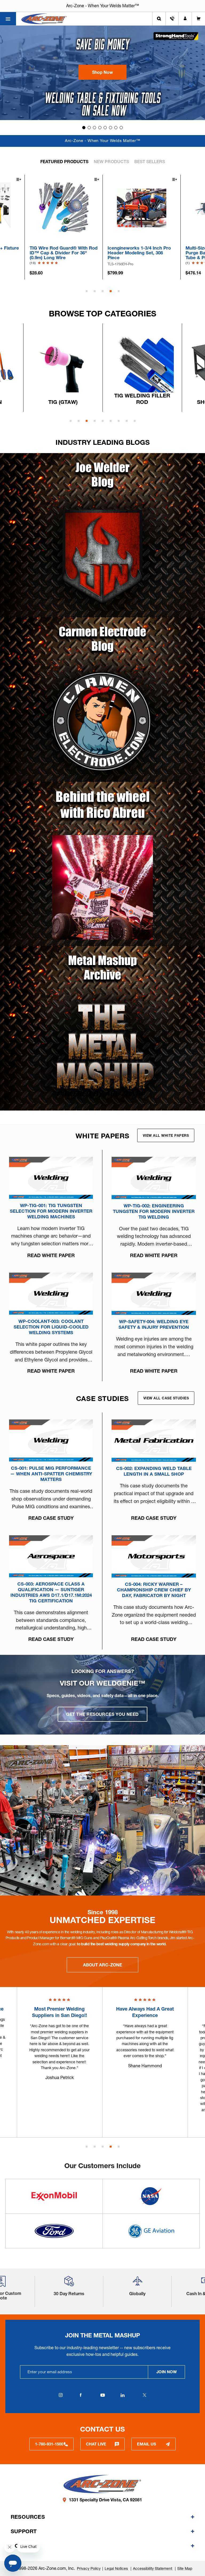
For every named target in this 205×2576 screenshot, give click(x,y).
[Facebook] (81, 2395)
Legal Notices (117, 2569)
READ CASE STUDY (51, 1518)
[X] (144, 2395)
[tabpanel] (142, 227)
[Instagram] (61, 2395)
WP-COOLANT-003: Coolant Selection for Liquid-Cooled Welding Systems (51, 1327)
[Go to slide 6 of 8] (111, 421)
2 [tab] (95, 291)
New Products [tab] (111, 162)
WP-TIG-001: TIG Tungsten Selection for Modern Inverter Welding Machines (51, 1211)
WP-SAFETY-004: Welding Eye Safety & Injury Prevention (154, 1324)
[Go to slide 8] (121, 128)
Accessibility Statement (153, 2569)
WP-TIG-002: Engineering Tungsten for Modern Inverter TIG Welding (154, 1211)
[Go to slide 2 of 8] (79, 421)
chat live (96, 2444)
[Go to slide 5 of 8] (103, 421)
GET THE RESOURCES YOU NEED (102, 1714)
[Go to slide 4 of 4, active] (111, 2147)
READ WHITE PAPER (51, 1255)
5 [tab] (119, 291)
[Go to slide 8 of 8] (127, 421)
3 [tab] (103, 291)
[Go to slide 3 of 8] (87, 421)
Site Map (185, 2569)
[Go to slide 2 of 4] (95, 2147)
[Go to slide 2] (89, 128)
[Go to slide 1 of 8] (71, 421)
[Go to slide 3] (94, 128)
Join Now (167, 2372)
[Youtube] (102, 2395)
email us (147, 2444)
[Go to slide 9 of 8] (135, 421)
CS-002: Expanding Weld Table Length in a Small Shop (154, 1471)
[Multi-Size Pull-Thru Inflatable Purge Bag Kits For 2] (142, 207)
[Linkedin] (123, 2395)
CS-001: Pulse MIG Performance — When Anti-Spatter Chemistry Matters (51, 1474)
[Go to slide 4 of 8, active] (95, 421)
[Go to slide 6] (111, 128)
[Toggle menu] (8, 19)
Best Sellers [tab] (150, 162)
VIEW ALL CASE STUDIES (166, 1398)
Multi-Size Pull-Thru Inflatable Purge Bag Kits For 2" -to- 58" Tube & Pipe (140, 253)
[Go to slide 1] (84, 128)
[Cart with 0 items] (198, 19)
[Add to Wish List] (18, 180)
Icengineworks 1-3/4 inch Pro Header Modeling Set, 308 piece (61, 253)
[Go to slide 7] (116, 128)
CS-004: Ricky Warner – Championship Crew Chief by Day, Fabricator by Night (154, 1590)
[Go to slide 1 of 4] (87, 2147)
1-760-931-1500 (49, 2444)
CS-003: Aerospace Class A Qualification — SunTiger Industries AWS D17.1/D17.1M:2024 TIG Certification (51, 1592)
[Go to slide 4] (100, 128)
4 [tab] (111, 291)
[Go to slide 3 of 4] (103, 2147)
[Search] (159, 19)
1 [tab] (87, 291)
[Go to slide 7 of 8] (119, 421)
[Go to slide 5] (105, 128)
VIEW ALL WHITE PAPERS (166, 1135)
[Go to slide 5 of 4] (119, 2147)
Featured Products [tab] (64, 162)
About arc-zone (102, 1965)
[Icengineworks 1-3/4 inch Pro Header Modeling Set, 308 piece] (64, 207)
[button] (102, 72)
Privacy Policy (89, 2569)
